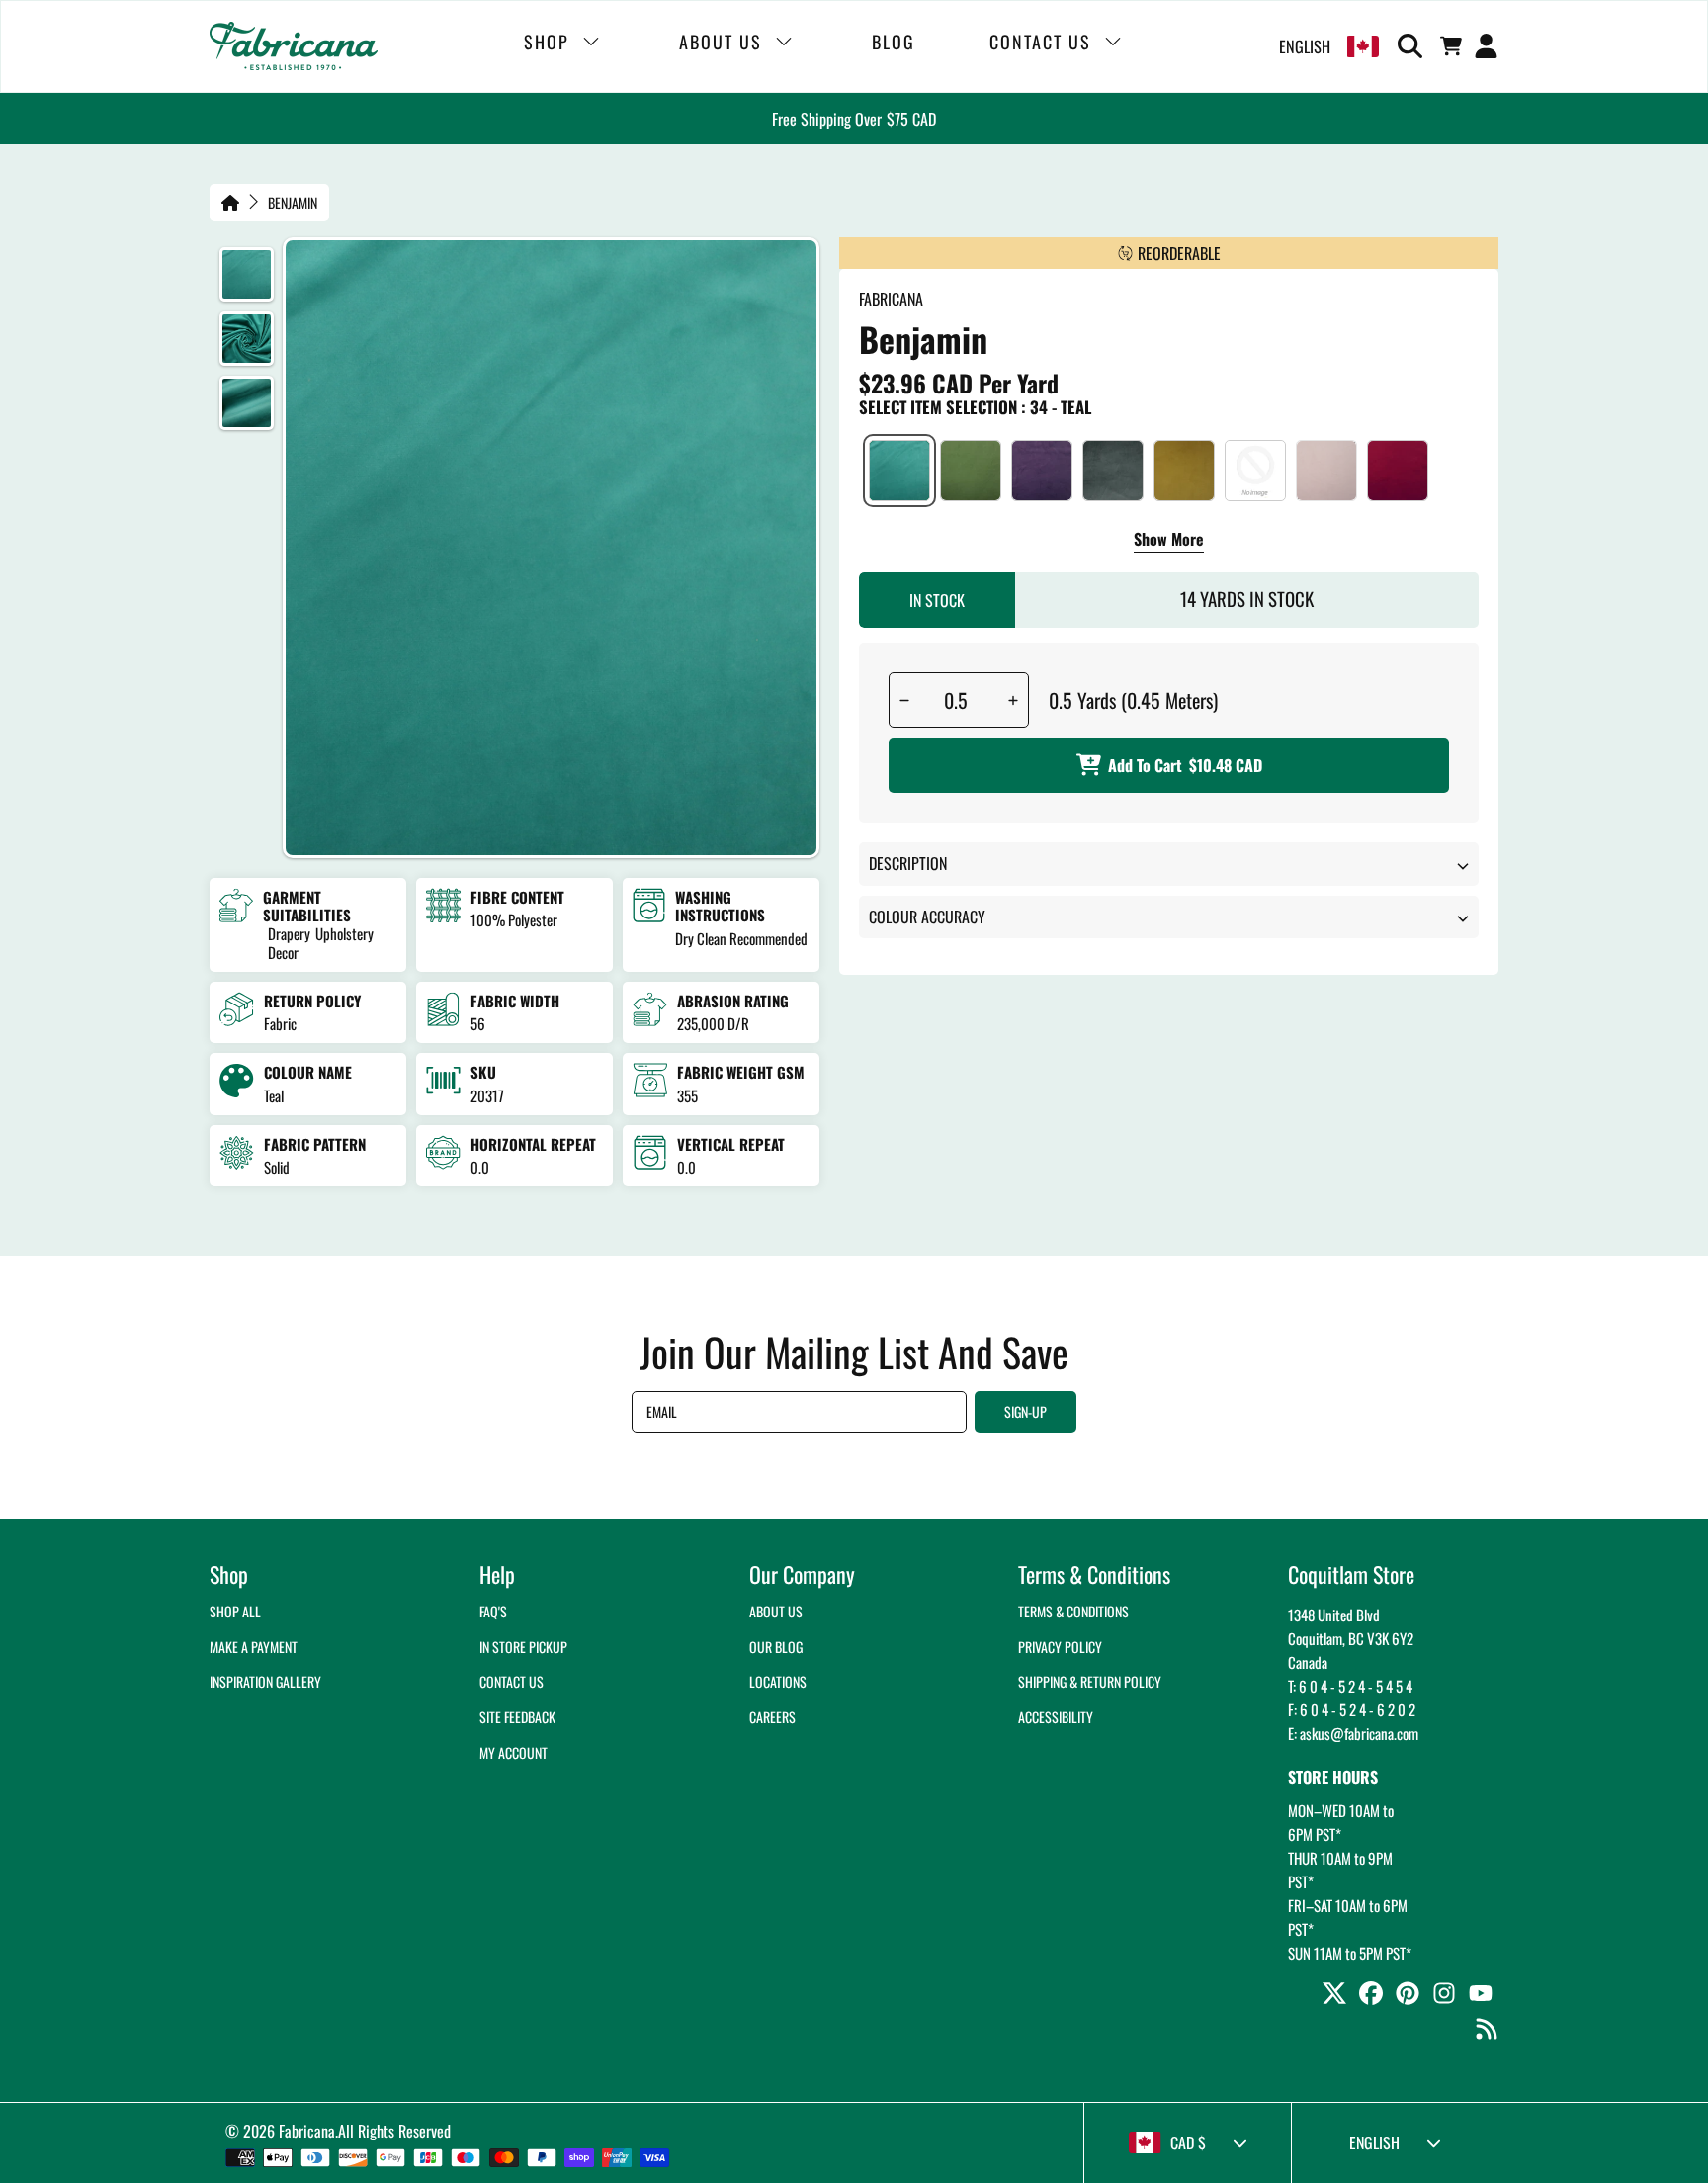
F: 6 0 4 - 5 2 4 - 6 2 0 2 (1352, 1709)
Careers (772, 1717)
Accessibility (1056, 1717)
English (1305, 46)
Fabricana (307, 2131)
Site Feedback (517, 1717)
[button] (1413, 46)
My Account (513, 1752)
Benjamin (293, 203)
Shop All (235, 1611)
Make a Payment (254, 1647)
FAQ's (493, 1611)
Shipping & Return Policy (1090, 1681)
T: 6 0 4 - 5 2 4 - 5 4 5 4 (1350, 1686)
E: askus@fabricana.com (1353, 1733)
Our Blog (776, 1647)
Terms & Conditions (1073, 1611)
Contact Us (512, 1681)
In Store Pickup (523, 1647)
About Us (776, 1611)
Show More (1169, 541)
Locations (778, 1681)
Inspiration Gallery (265, 1681)
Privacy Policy (1060, 1647)
